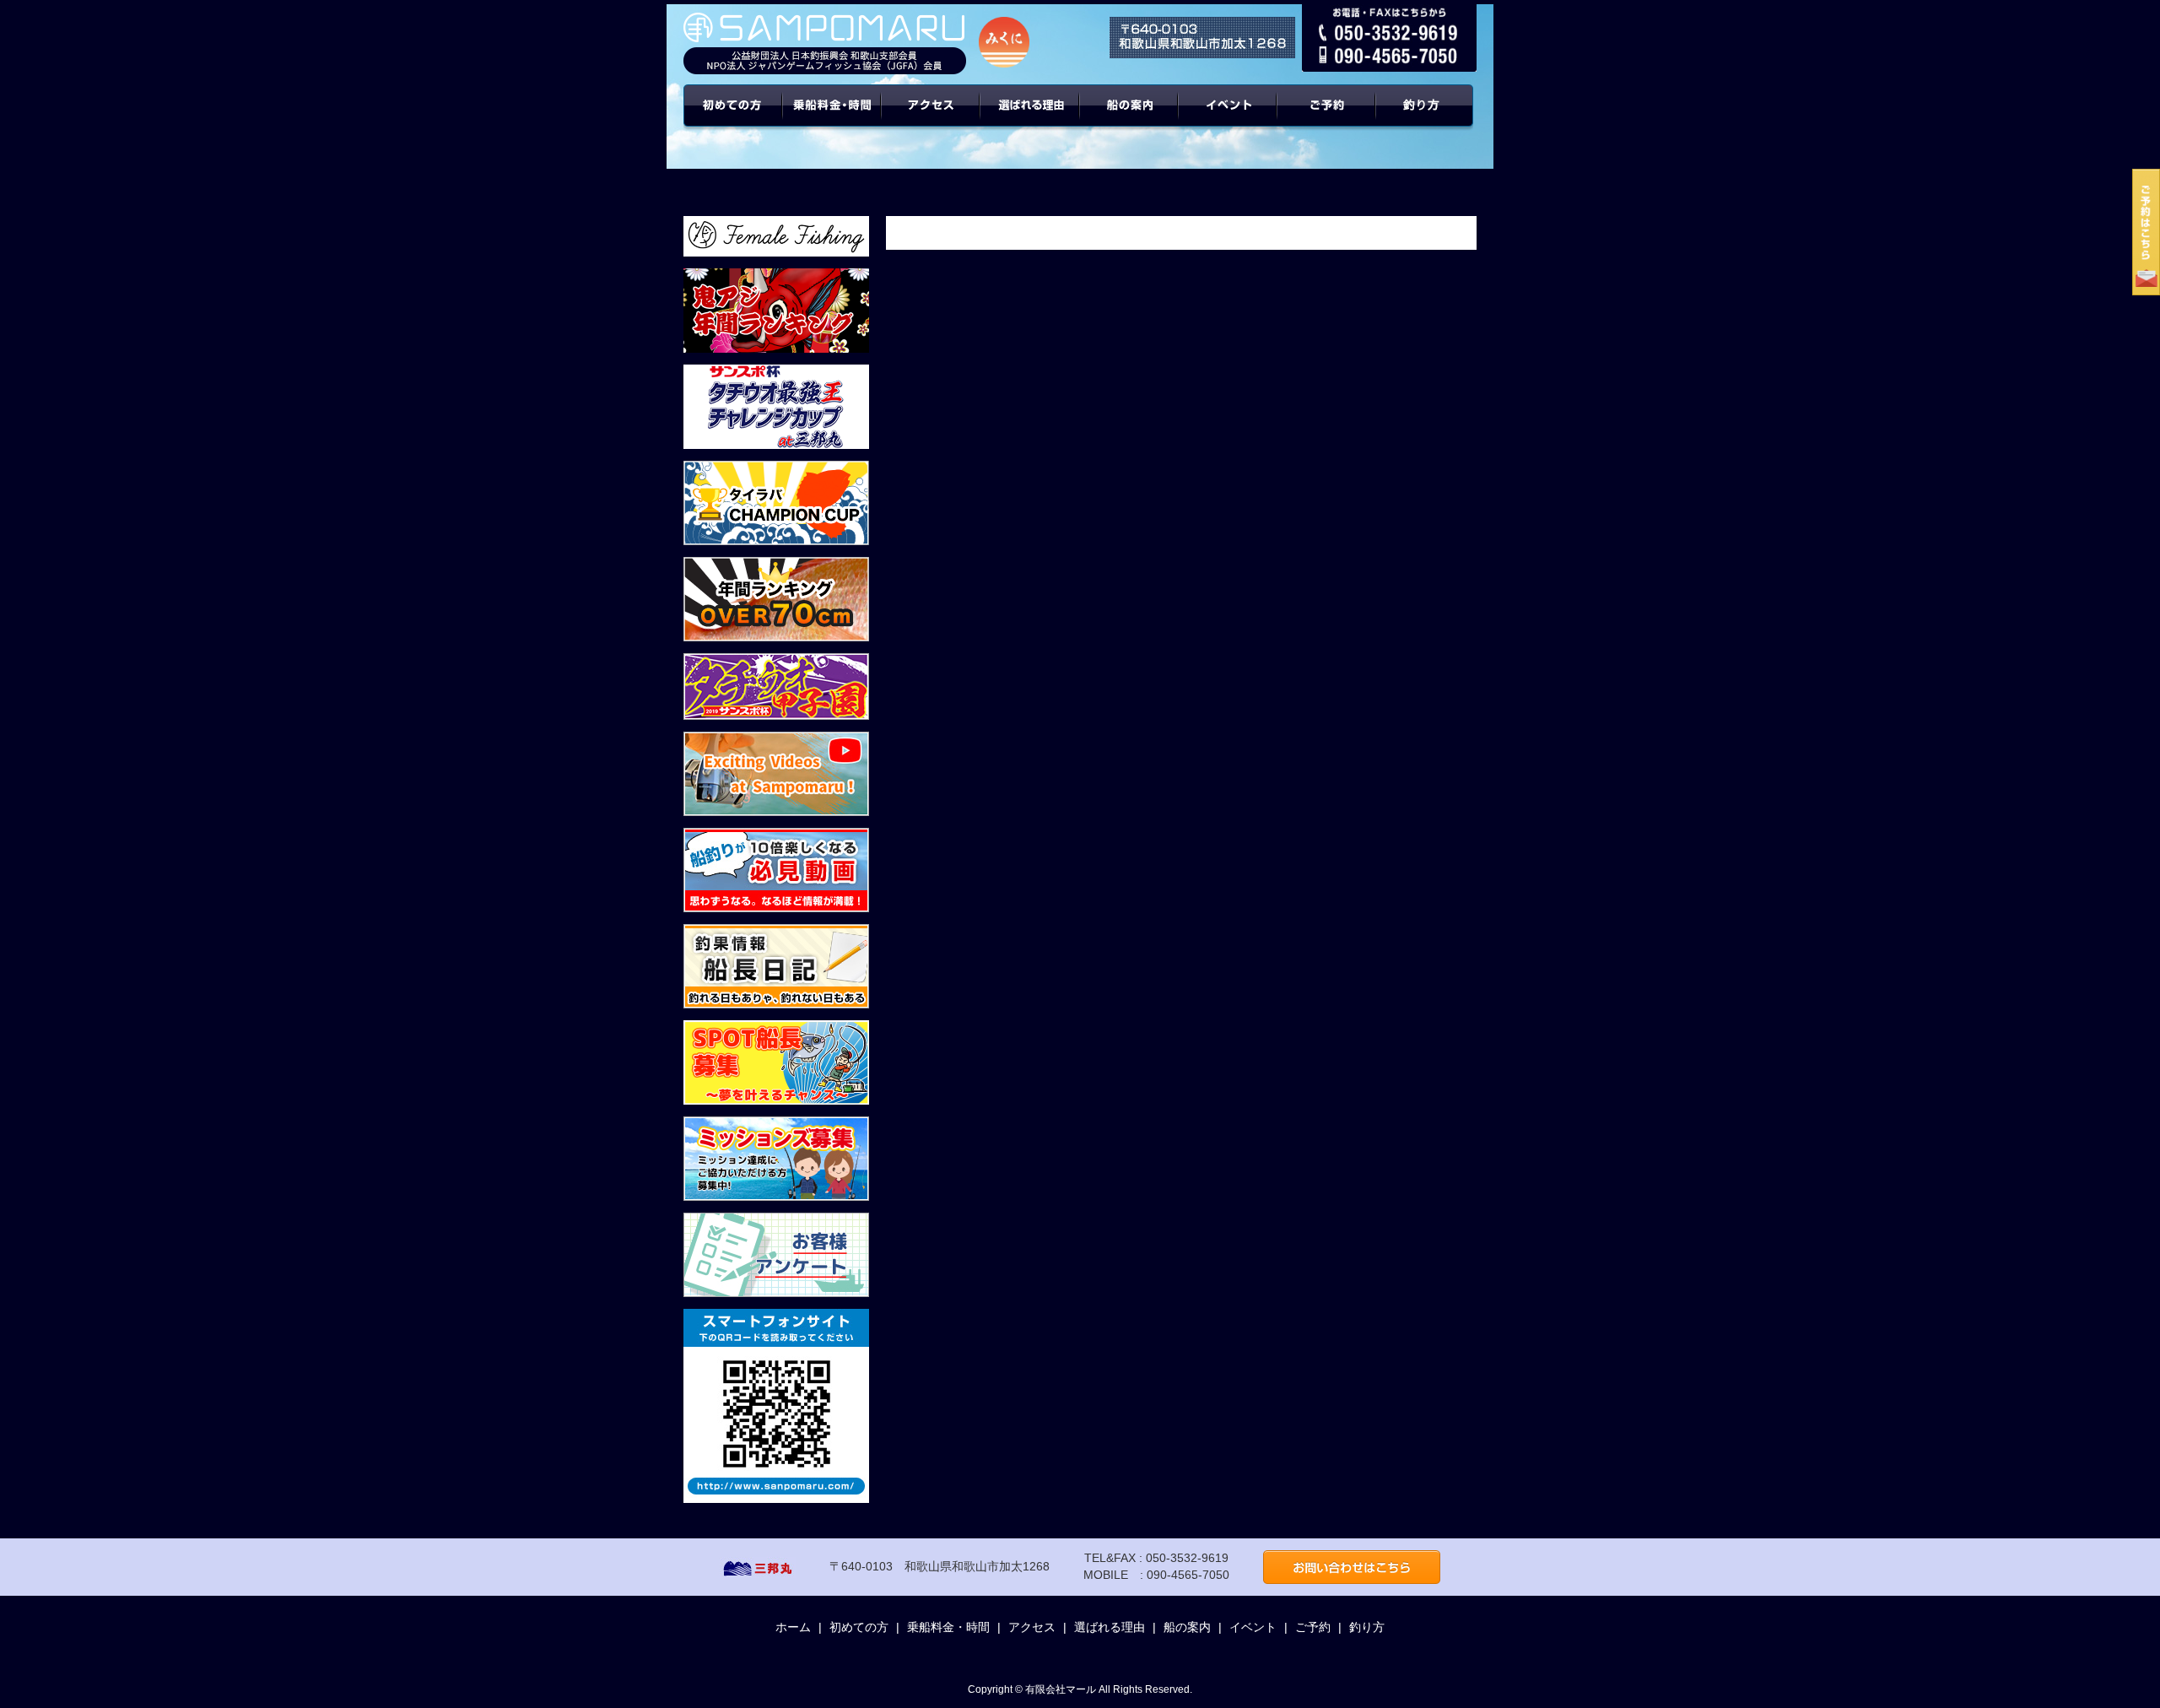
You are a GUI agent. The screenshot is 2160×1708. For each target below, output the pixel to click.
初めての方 (733, 118)
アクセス (931, 118)
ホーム (793, 1627)
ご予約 (1327, 118)
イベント (1228, 118)
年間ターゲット (1427, 118)
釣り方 (1367, 1627)
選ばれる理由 (1030, 118)
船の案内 (1129, 118)
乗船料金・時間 (832, 118)
